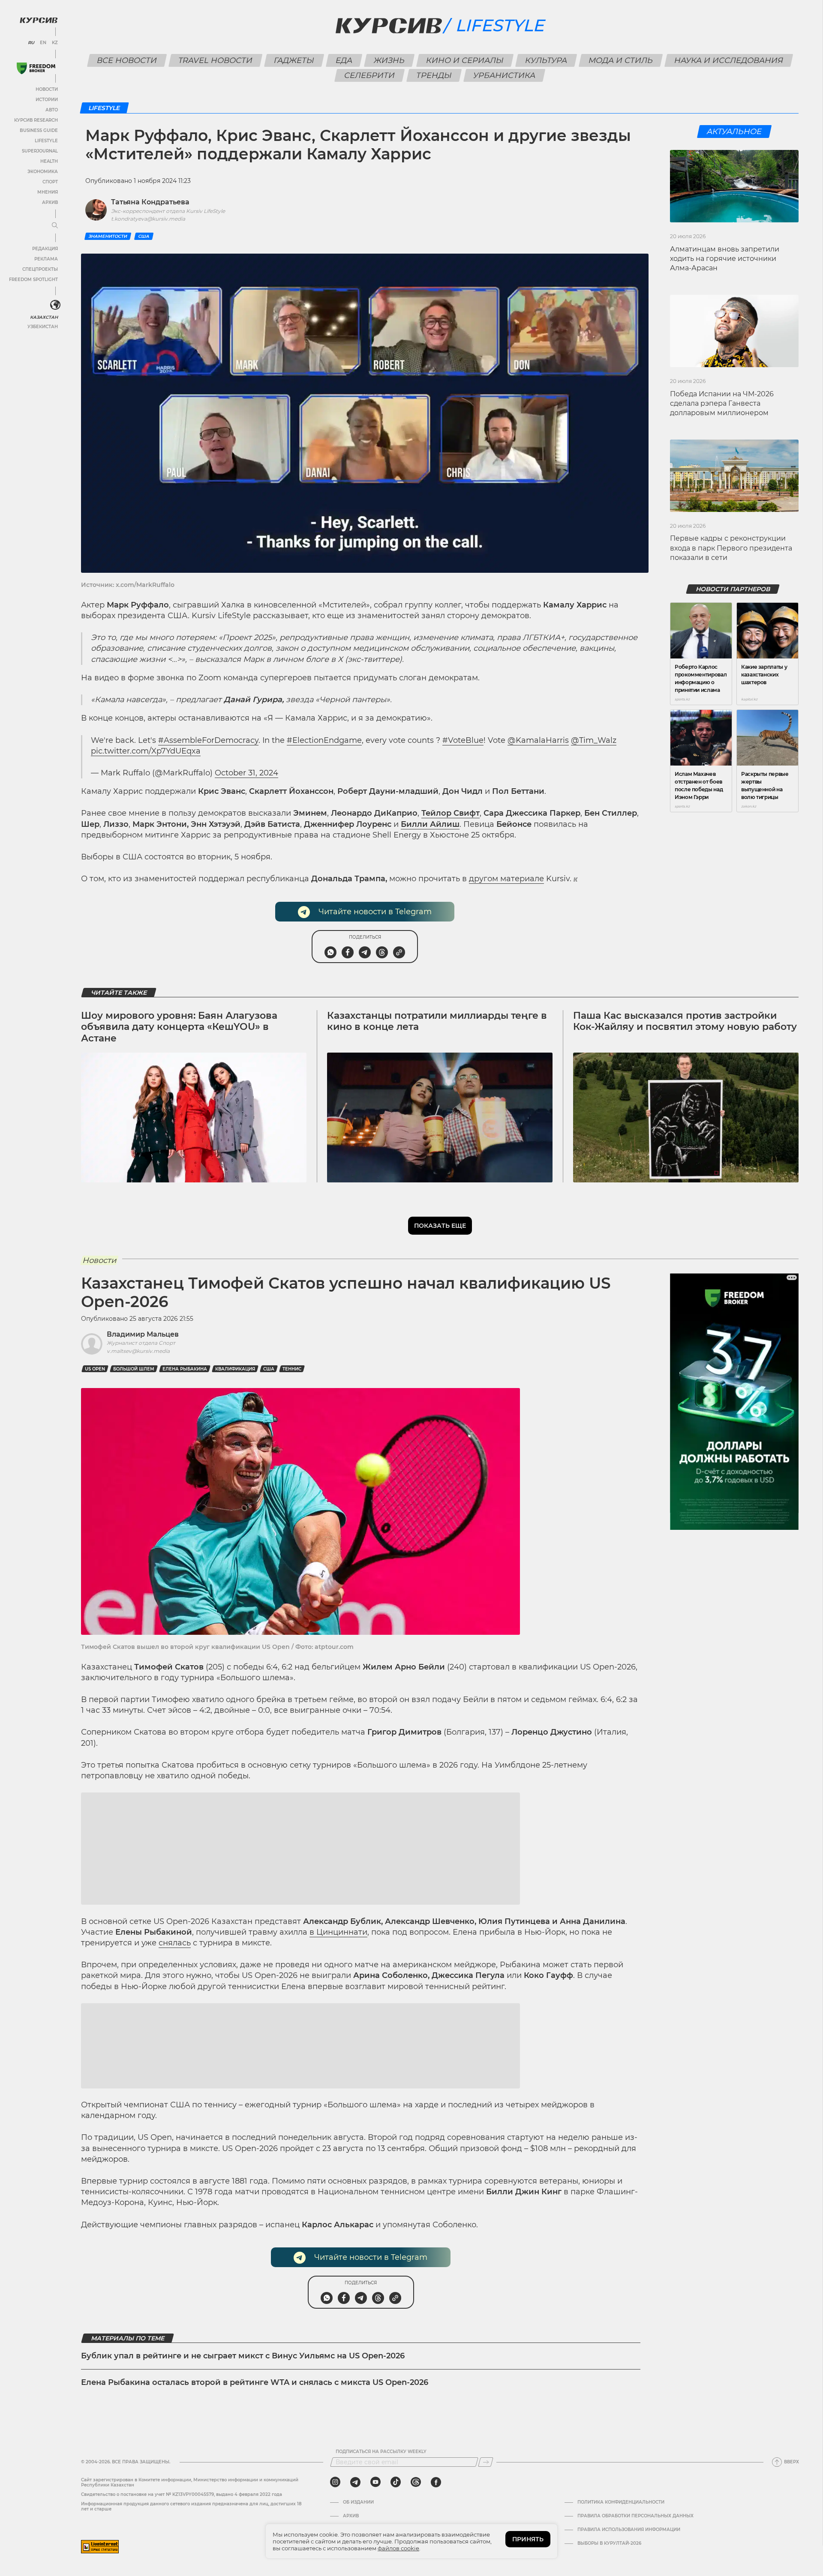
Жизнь (389, 60)
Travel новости (215, 60)
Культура (546, 60)
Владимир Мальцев (143, 1334)
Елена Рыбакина (185, 1369)
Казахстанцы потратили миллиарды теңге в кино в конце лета (437, 1021)
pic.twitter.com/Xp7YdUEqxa (146, 751)
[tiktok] (396, 2482)
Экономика (43, 172)
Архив (50, 202)
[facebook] (436, 2482)
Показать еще (440, 1226)
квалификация (235, 1369)
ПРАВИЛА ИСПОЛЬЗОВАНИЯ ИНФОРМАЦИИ (629, 2530)
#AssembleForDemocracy (208, 740)
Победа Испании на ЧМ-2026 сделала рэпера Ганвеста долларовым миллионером (722, 404)
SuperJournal (40, 151)
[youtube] (375, 2482)
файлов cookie (398, 2548)
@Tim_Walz (594, 740)
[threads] (416, 2482)
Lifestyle (46, 141)
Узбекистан (43, 327)
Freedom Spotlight (33, 280)
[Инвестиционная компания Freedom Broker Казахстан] (36, 68)
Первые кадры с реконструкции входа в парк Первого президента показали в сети (731, 548)
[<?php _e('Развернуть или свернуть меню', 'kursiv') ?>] (55, 305)
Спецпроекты (40, 269)
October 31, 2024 (246, 773)
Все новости (127, 60)
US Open (95, 1369)
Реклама (46, 259)
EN (43, 43)
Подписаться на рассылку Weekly (381, 2452)
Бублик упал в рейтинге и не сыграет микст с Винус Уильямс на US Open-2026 (243, 2356)
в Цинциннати (338, 1932)
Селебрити (370, 75)
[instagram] (335, 2482)
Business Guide (39, 130)
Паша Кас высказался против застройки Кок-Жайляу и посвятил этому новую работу (685, 1021)
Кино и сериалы (465, 60)
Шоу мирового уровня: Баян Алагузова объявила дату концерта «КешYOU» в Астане (179, 1027)
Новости (47, 89)
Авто (52, 110)
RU (31, 43)
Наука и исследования (728, 60)
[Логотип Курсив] (39, 20)
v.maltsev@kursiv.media (138, 1351)
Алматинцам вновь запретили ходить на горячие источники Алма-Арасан (725, 259)
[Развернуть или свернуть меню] (55, 226)
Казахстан (44, 317)
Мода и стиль (620, 60)
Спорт (50, 182)
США (144, 236)
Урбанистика (505, 75)
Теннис (292, 1369)
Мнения (48, 192)
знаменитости (108, 236)
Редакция (45, 249)
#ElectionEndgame (324, 740)
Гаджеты (294, 60)
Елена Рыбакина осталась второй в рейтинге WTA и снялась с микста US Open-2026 (255, 2382)
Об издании (358, 2502)
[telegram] (355, 2482)
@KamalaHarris (538, 740)
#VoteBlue (463, 740)
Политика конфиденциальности (621, 2502)
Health (49, 161)
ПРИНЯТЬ (528, 2539)
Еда (344, 60)
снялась (175, 1943)
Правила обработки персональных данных (635, 2516)
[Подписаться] (486, 2462)
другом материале (506, 879)
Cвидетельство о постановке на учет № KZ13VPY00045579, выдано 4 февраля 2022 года (182, 2494)
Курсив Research (36, 120)
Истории (47, 100)
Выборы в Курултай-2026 (609, 2543)
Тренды (434, 75)
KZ (55, 43)
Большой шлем (134, 1369)
